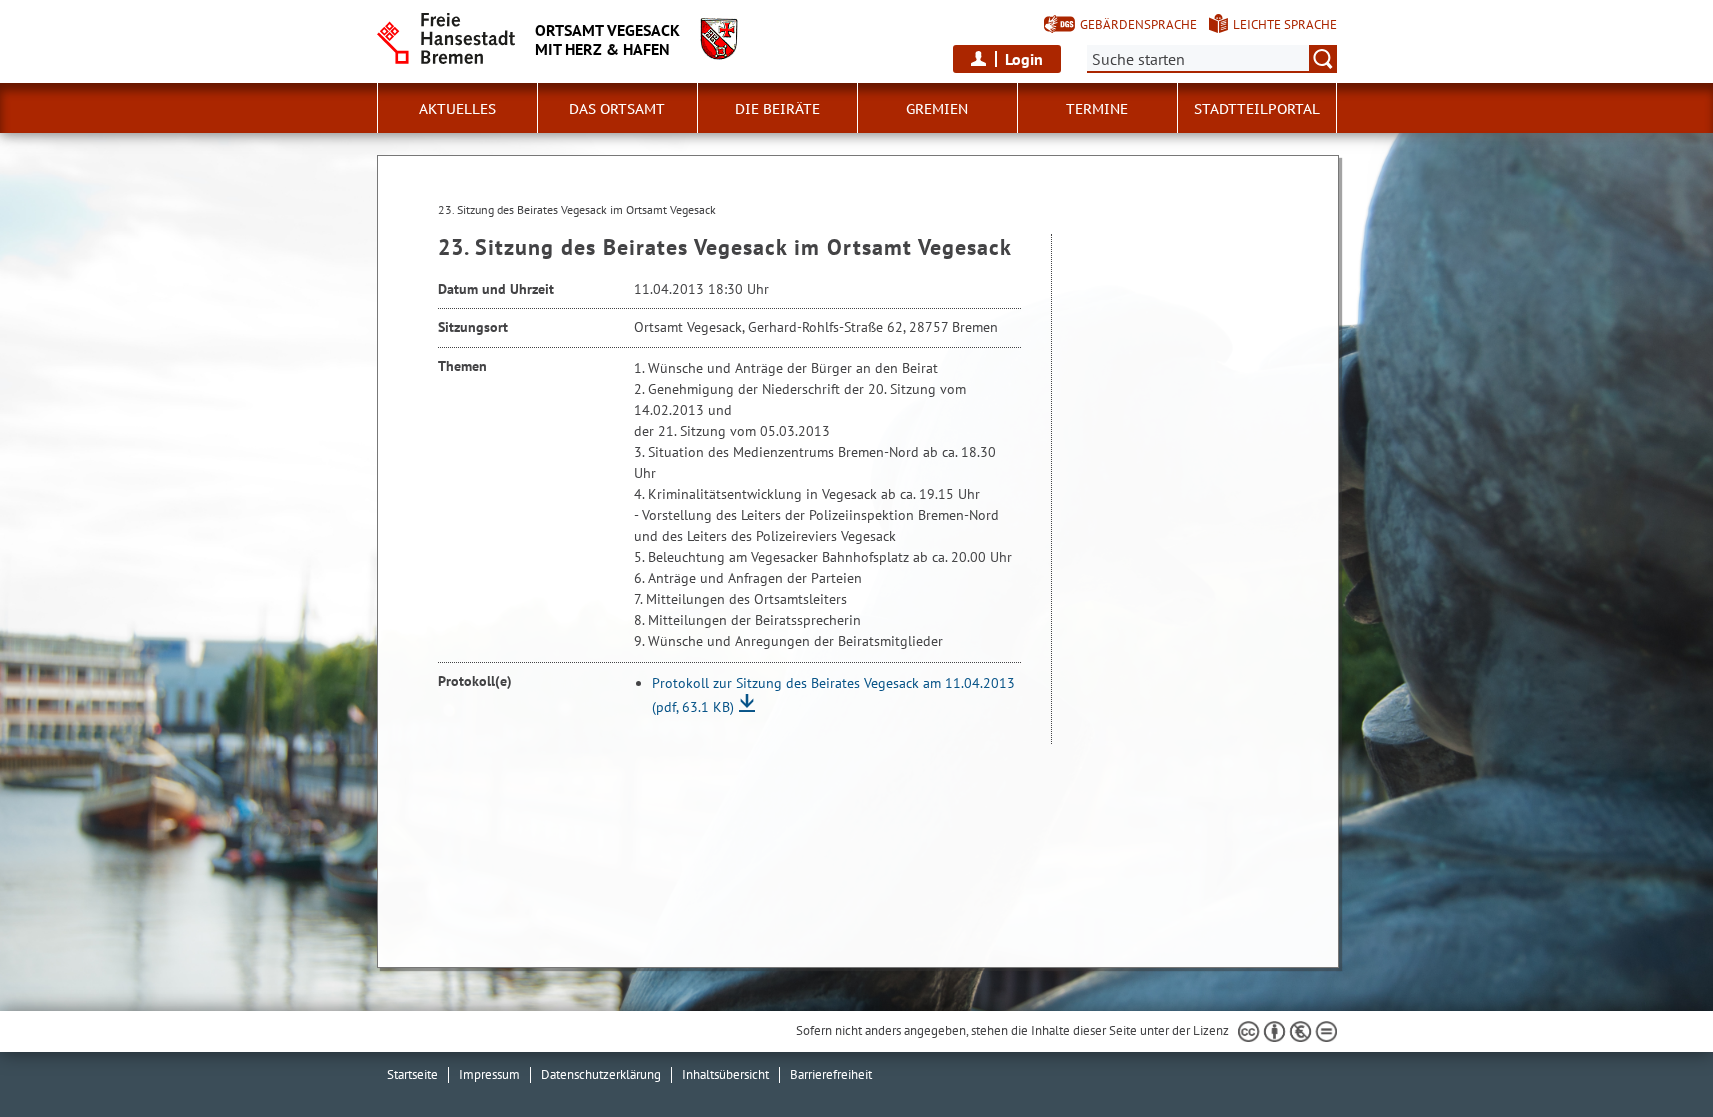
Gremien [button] (937, 109)
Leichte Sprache (1285, 24)
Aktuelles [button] (457, 109)
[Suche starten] (1323, 59)
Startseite (412, 1074)
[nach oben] (1651, 1055)
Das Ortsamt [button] (617, 109)
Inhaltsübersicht (725, 1074)
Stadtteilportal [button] (1257, 109)
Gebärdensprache (1138, 24)
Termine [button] (1097, 109)
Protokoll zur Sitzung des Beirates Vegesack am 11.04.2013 (833, 695)
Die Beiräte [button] (777, 109)
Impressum (489, 1074)
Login (1024, 59)
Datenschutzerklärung (601, 1074)
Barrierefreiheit (831, 1074)
